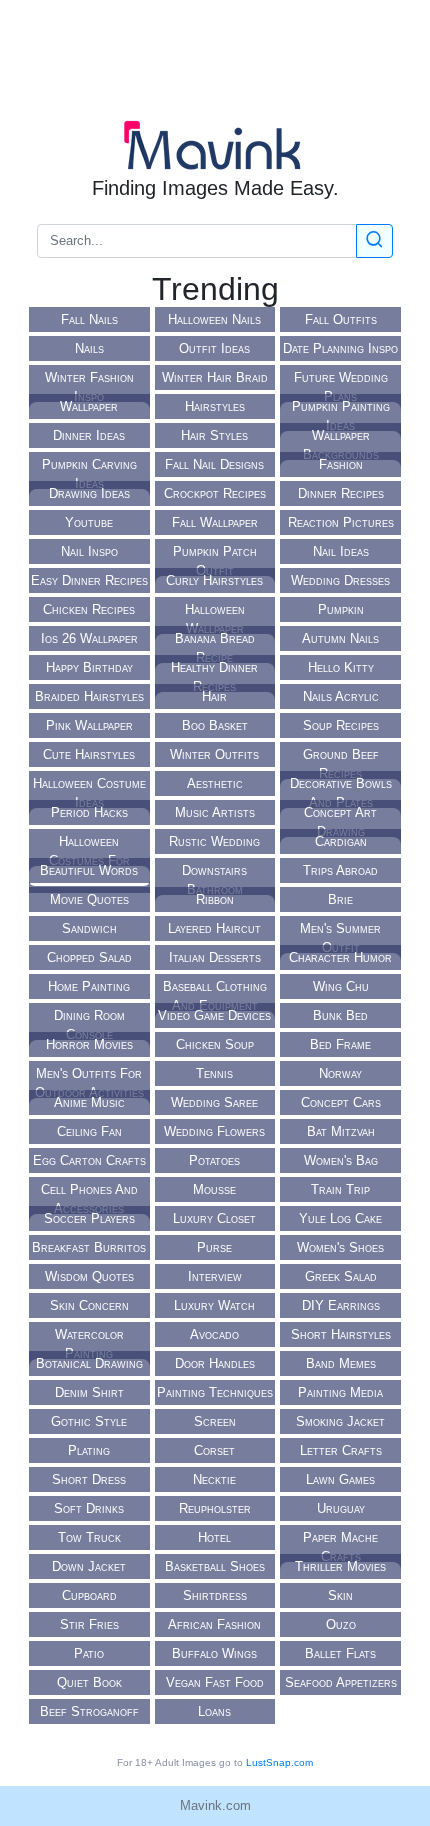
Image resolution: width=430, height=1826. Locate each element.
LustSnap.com (279, 1762)
